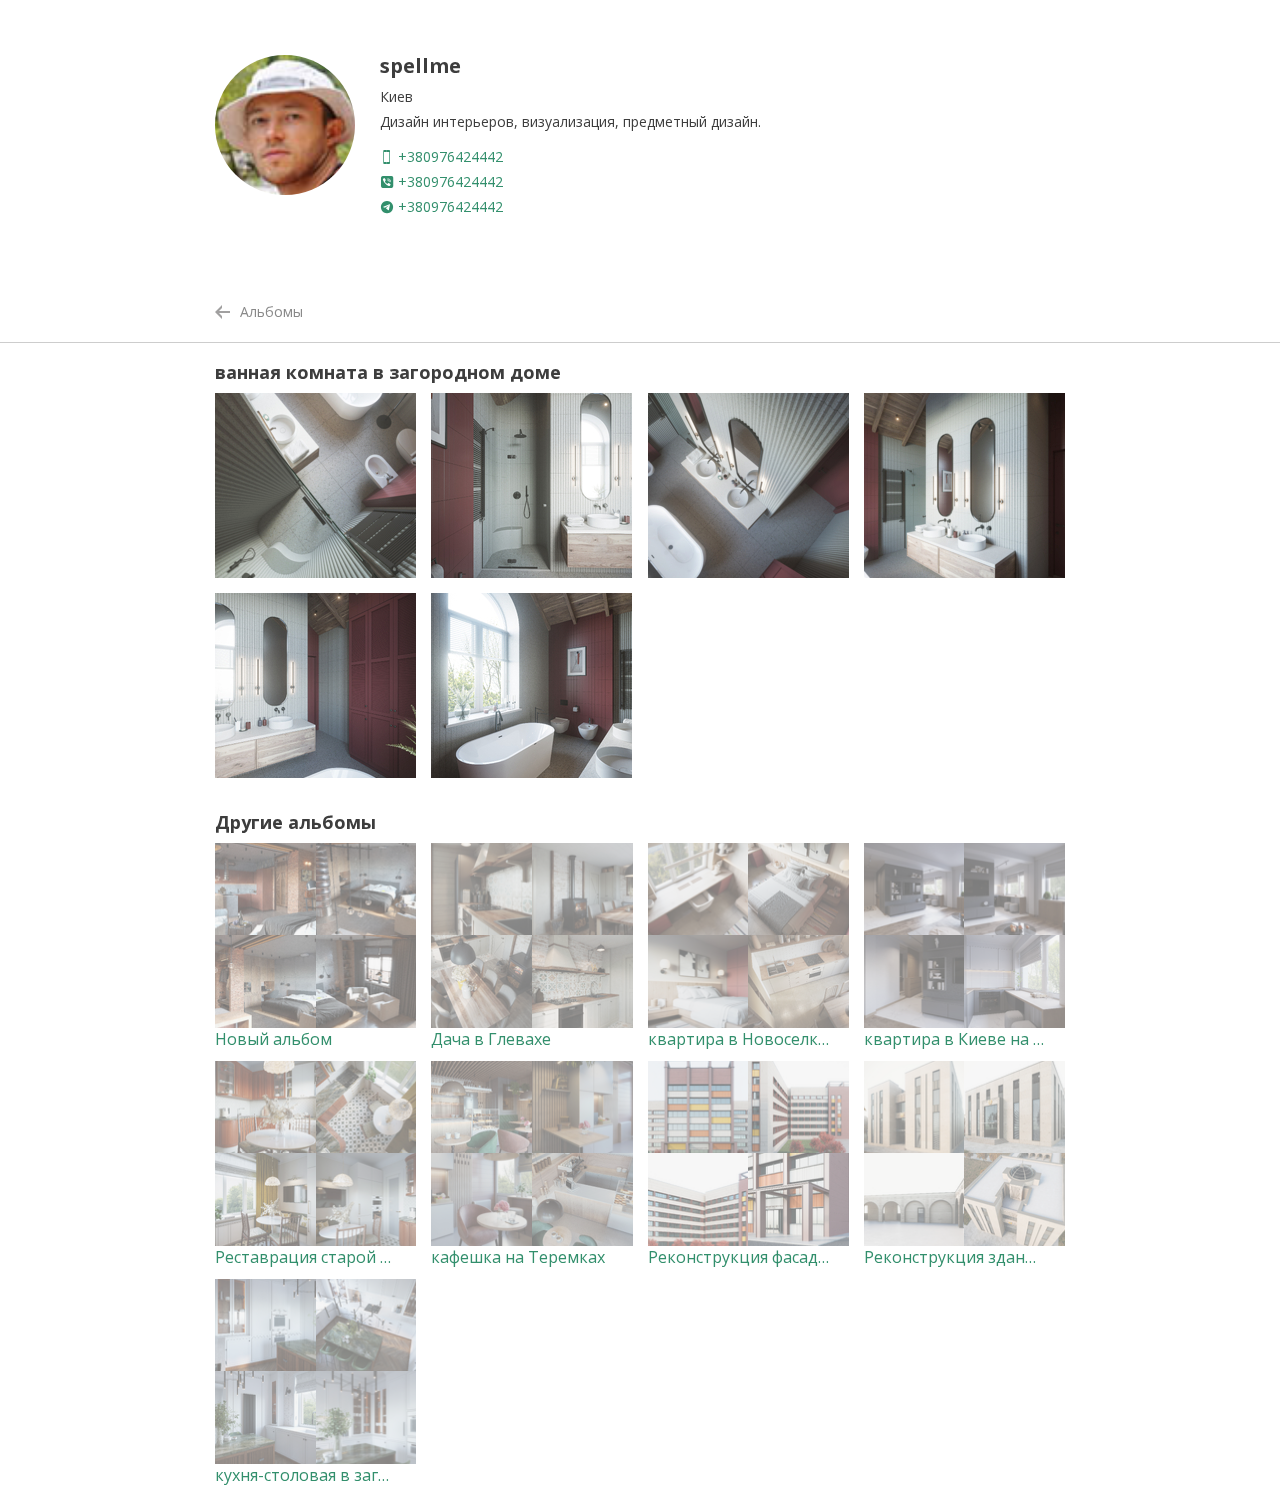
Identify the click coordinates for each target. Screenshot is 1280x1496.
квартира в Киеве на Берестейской (1003, 1039)
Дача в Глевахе (491, 1039)
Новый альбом (273, 1039)
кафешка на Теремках (518, 1257)
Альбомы (271, 311)
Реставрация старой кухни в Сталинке (366, 1257)
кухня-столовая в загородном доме (355, 1475)
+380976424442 (448, 156)
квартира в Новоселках (741, 1039)
